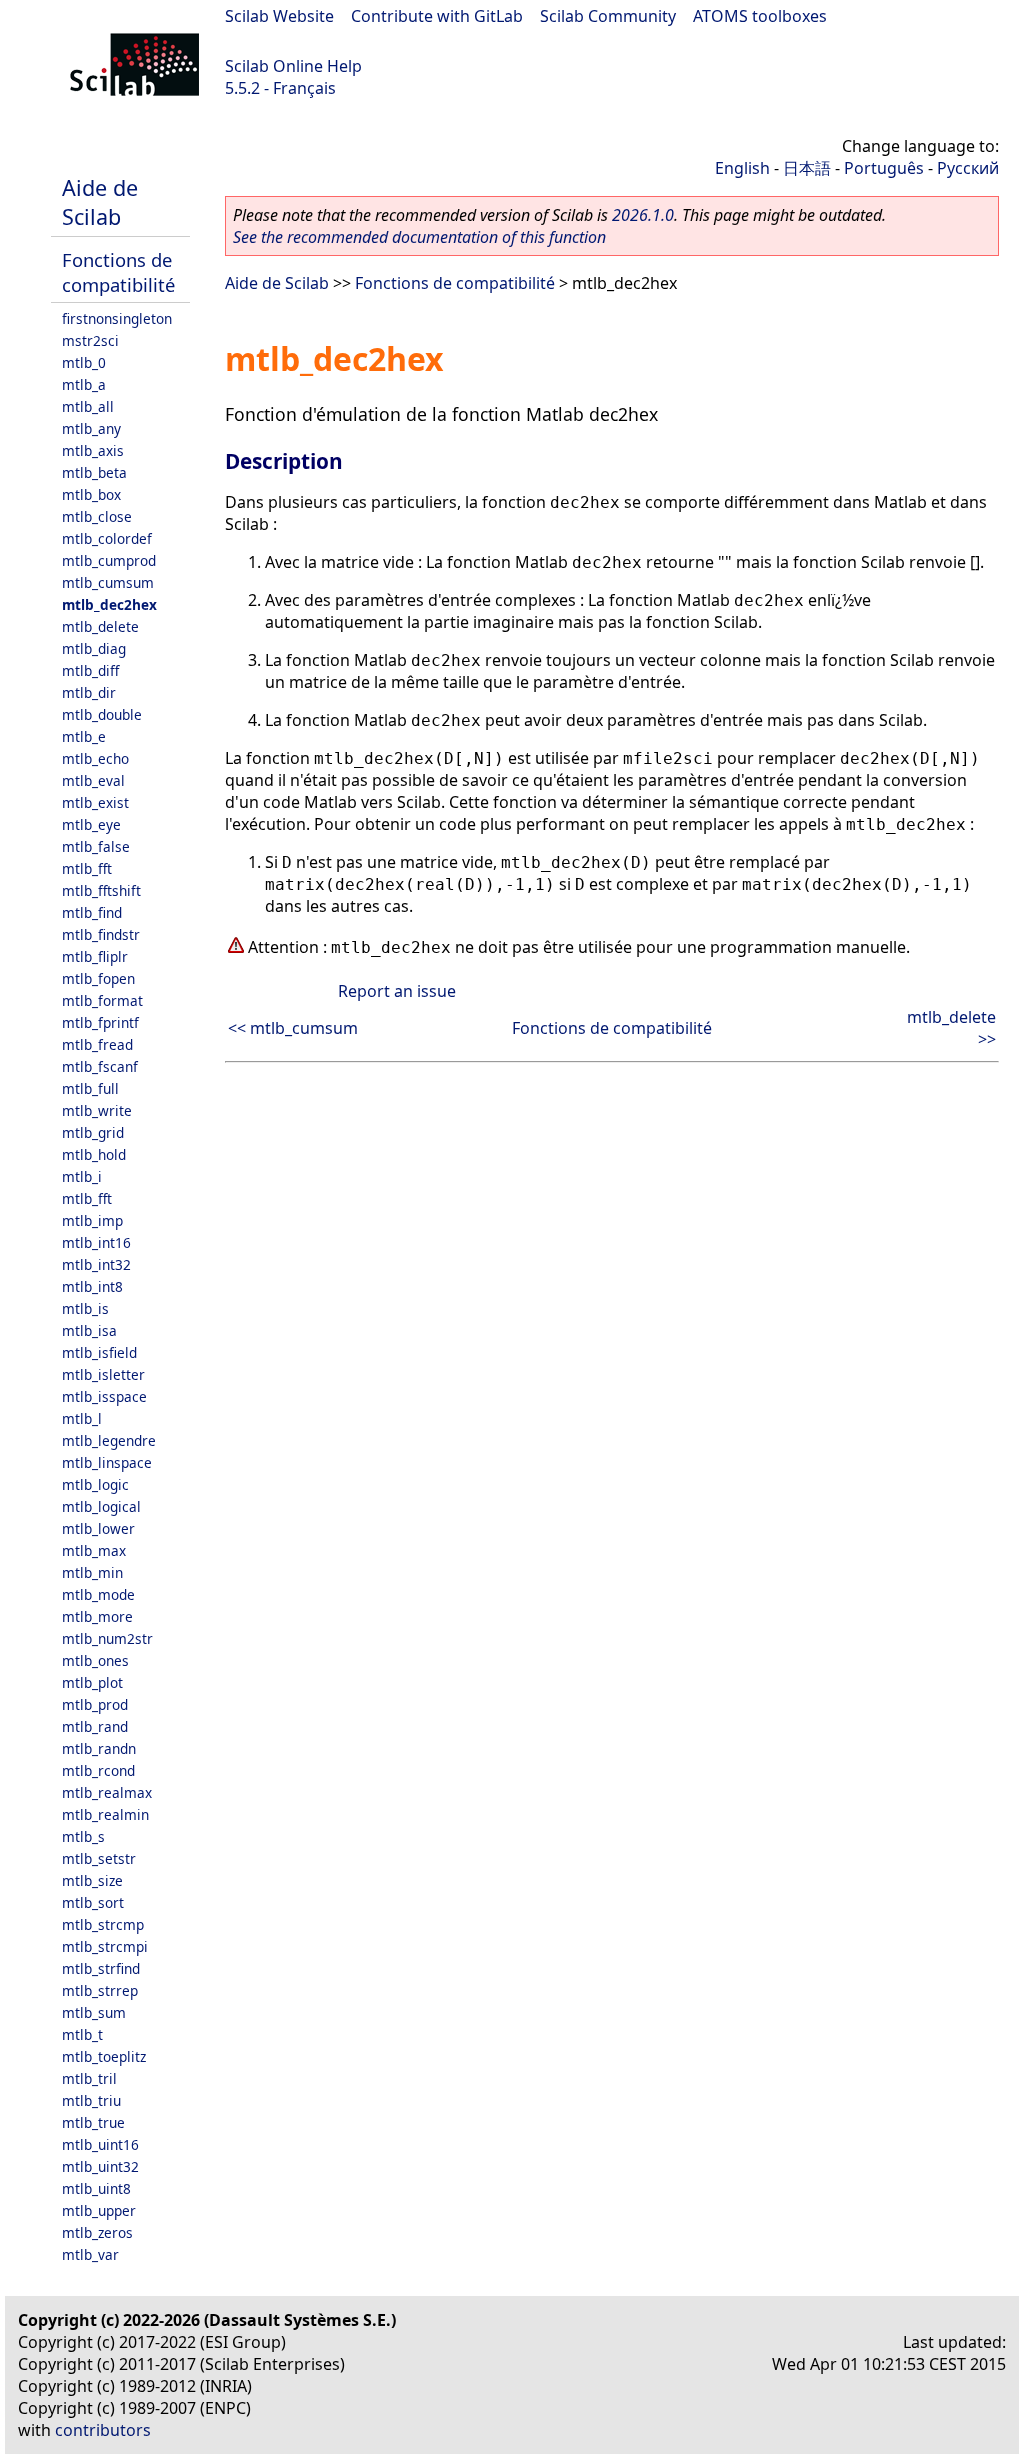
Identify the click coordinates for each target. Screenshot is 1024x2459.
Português (884, 168)
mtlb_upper (99, 2210)
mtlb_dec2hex (109, 604)
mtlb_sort (93, 1902)
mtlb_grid (93, 1132)
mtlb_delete (100, 626)
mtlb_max (94, 1550)
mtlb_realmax (107, 1792)
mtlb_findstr (101, 934)
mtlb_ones (95, 1660)
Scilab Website (279, 16)
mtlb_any (91, 428)
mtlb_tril (89, 2078)
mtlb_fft (87, 868)
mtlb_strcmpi (105, 1946)
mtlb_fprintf (100, 1022)
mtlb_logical (101, 1506)
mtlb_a (84, 384)
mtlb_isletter (103, 1374)
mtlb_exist (95, 802)
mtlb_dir (89, 692)
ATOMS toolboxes (760, 16)
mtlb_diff (90, 670)
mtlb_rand (95, 1726)
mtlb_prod (95, 1704)
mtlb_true (93, 2122)
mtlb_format (102, 1000)
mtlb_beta (94, 472)
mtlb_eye (91, 824)
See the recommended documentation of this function (419, 237)
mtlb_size (92, 1880)
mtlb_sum (94, 2012)
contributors (103, 2430)
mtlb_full (90, 1088)
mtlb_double (102, 714)
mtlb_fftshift (101, 890)
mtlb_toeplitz (104, 2056)
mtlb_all (88, 406)
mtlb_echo (95, 758)
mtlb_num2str (107, 1638)
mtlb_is (85, 1308)
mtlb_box (91, 494)
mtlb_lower (98, 1528)
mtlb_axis (93, 450)
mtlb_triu (91, 2100)
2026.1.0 (643, 215)
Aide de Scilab (100, 202)
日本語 (807, 168)
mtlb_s (83, 1836)
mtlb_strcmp (103, 1924)
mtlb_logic (95, 1484)
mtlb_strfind (101, 1968)
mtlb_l (82, 1418)
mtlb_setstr (99, 1858)
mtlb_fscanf (100, 1066)
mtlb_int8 (92, 1286)
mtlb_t (82, 2034)
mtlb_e (84, 736)
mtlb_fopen (98, 978)
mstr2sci (90, 340)
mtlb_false (96, 846)
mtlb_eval (93, 780)
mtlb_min (92, 1572)
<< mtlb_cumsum (293, 1028)
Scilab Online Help (293, 66)
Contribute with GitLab (437, 16)
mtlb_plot (92, 1682)
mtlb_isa (89, 1330)
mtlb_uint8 (96, 2188)
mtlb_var (90, 2254)
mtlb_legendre (109, 1440)
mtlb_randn (99, 1748)
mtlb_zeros (97, 2232)
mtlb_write (97, 1110)
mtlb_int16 (96, 1242)
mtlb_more (97, 1616)
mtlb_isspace (104, 1396)
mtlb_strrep (100, 1990)
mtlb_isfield (99, 1352)
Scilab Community (608, 16)
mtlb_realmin (105, 1814)
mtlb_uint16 (100, 2144)
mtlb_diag (94, 648)
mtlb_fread (97, 1044)
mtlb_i (82, 1176)
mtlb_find (92, 912)
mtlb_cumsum (108, 582)
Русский (968, 168)
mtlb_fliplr (95, 956)
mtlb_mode (98, 1594)
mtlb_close (97, 516)
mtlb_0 (84, 362)
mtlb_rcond (98, 1770)
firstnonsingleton (117, 318)
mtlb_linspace (107, 1462)
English (742, 168)
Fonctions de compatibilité (118, 272)
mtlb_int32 (96, 1264)
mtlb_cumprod (109, 560)
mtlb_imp (92, 1220)
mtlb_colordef (107, 538)
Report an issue (397, 991)
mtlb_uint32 (100, 2166)
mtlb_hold (94, 1154)
